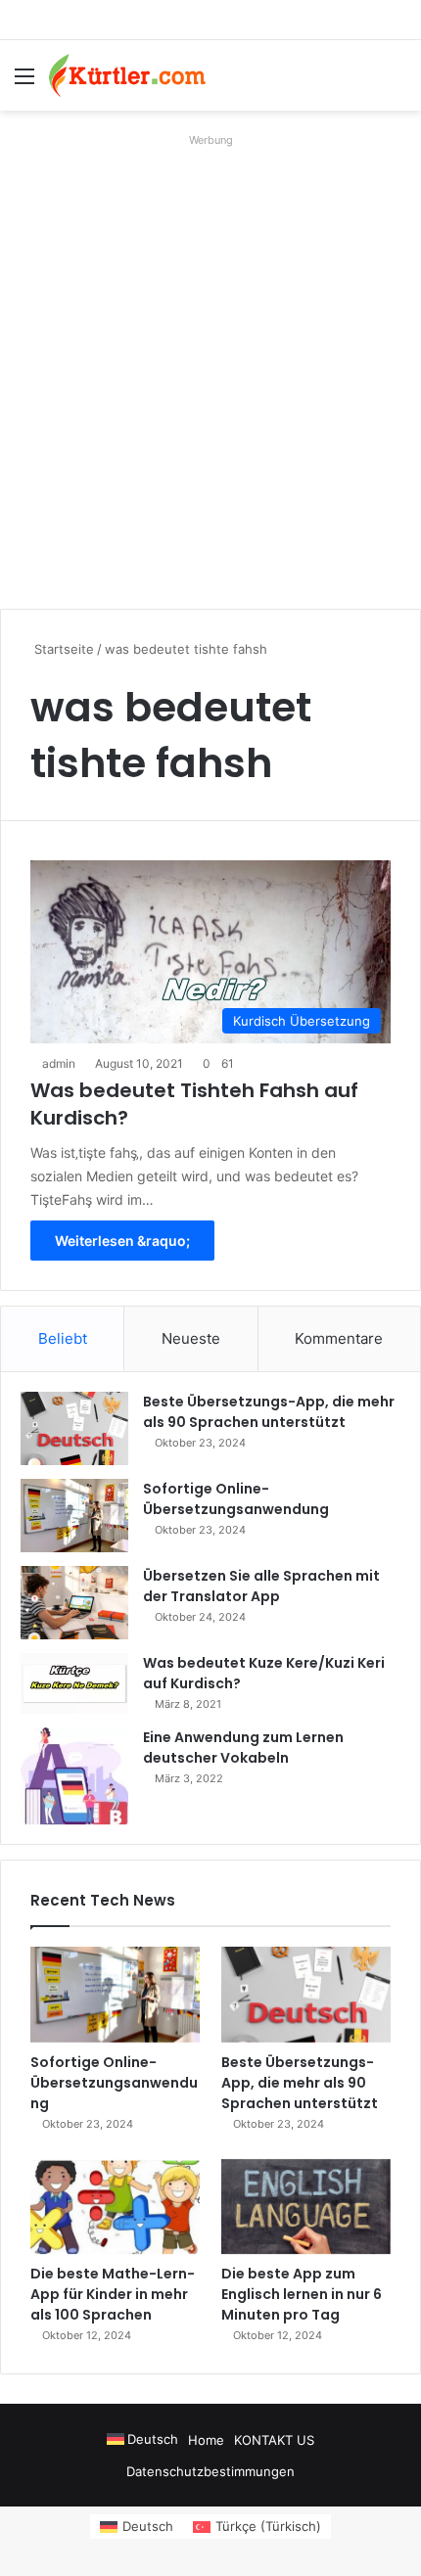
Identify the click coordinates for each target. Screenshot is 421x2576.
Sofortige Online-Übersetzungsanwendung (236, 1499)
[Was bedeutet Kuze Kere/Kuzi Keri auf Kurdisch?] (74, 1683)
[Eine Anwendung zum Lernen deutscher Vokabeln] (74, 1776)
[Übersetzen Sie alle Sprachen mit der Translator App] (74, 1603)
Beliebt (63, 1338)
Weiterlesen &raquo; (122, 1241)
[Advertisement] (210, 364)
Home (206, 2440)
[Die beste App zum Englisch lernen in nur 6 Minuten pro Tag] (306, 2207)
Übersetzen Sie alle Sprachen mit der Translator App (261, 1586)
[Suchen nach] (397, 83)
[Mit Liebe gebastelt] (127, 75)
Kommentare (339, 1338)
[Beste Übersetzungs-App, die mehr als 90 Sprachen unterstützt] (74, 1428)
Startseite (62, 649)
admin (59, 1063)
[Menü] (24, 83)
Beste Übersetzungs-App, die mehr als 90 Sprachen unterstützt (269, 1412)
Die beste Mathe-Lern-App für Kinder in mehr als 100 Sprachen (113, 2294)
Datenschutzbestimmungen (210, 2471)
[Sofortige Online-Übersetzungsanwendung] (74, 1516)
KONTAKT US (274, 2440)
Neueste (191, 1338)
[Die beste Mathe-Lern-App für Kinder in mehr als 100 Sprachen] (115, 2207)
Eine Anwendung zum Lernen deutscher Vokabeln (243, 1748)
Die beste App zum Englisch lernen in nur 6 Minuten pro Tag (302, 2294)
